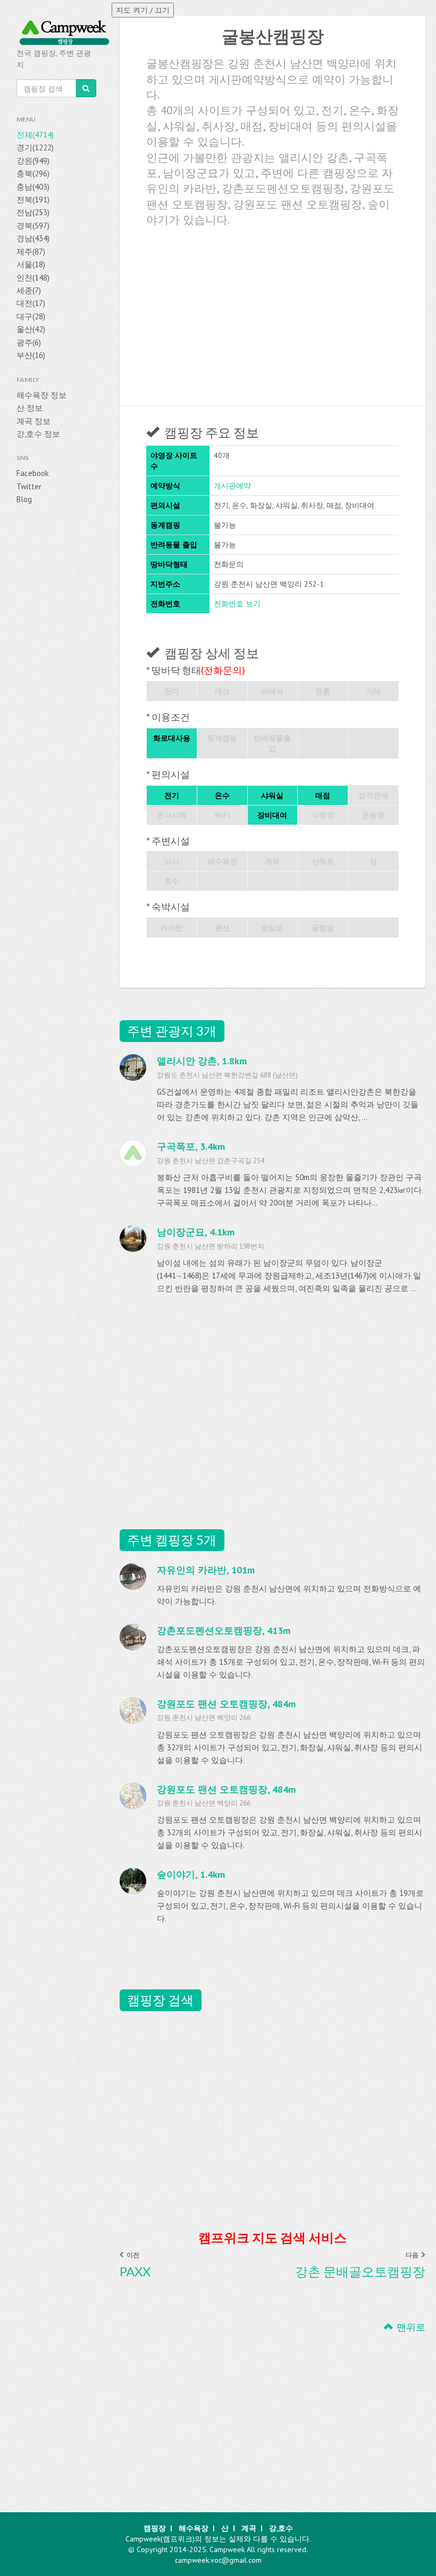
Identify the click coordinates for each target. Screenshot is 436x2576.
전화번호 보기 (237, 604)
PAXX (135, 2272)
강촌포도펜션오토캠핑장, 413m (224, 1630)
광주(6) (29, 342)
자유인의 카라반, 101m (206, 1570)
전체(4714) (35, 135)
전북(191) (33, 200)
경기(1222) (35, 147)
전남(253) (33, 212)
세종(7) (29, 290)
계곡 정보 (33, 421)
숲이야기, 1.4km (191, 1874)
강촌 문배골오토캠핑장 (360, 2272)
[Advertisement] (272, 312)
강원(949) (33, 161)
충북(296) (33, 173)
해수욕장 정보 (41, 395)
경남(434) (33, 238)
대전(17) (31, 303)
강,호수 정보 (38, 434)
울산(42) (31, 329)
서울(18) (31, 264)
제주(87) (31, 252)
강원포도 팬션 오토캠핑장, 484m (226, 1704)
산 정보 (30, 408)
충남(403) (33, 187)
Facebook (33, 473)
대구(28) (31, 316)
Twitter (29, 486)
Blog (24, 499)
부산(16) (31, 355)
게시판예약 (232, 486)
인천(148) (33, 278)
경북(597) (33, 226)
